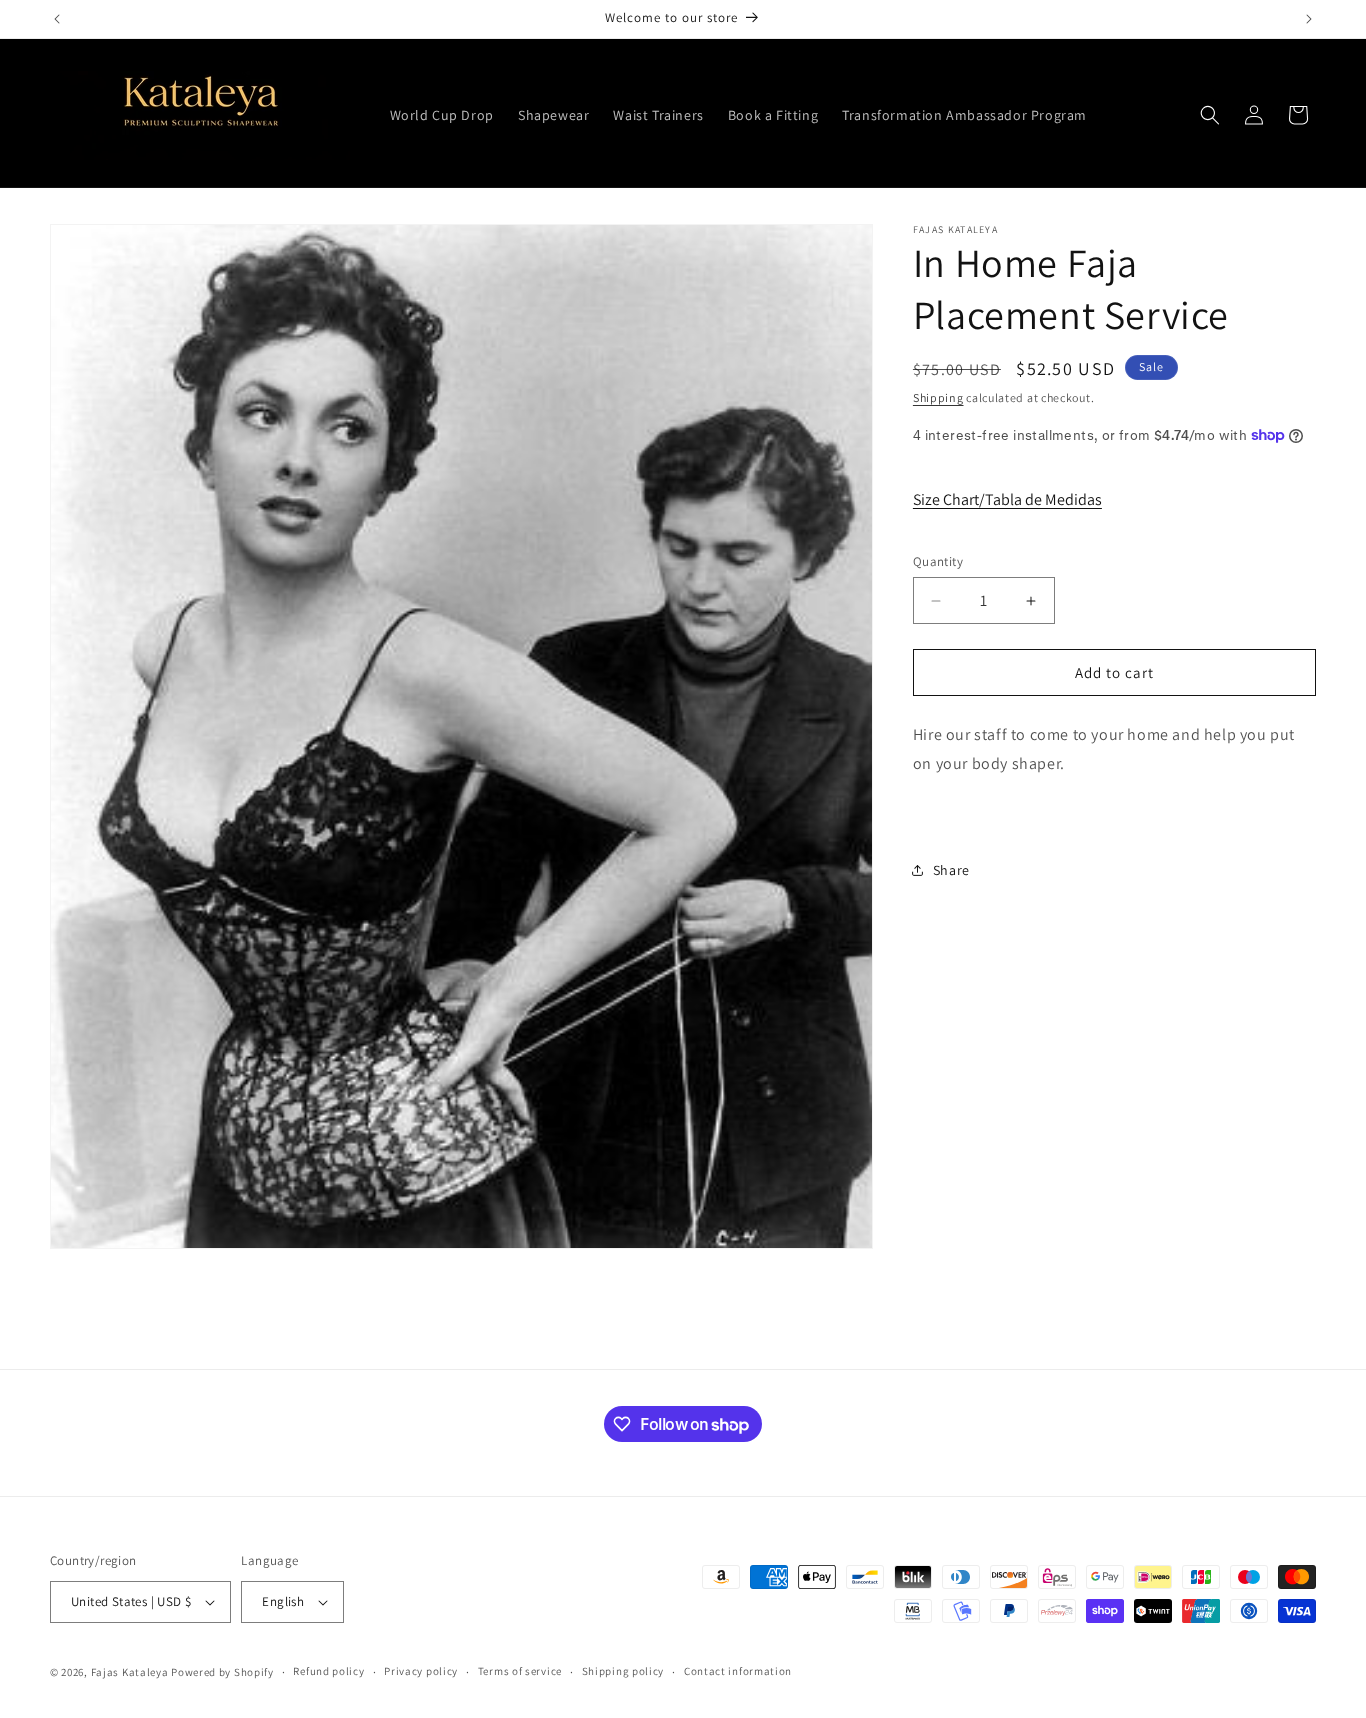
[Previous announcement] (57, 19)
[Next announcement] (1309, 19)
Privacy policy (421, 1671)
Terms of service (520, 1671)
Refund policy (328, 1671)
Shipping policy (623, 1671)
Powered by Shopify (222, 1672)
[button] (1210, 115)
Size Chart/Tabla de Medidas (1007, 499)
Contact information (738, 1671)
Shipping (938, 397)
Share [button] (951, 870)
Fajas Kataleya (130, 1672)
